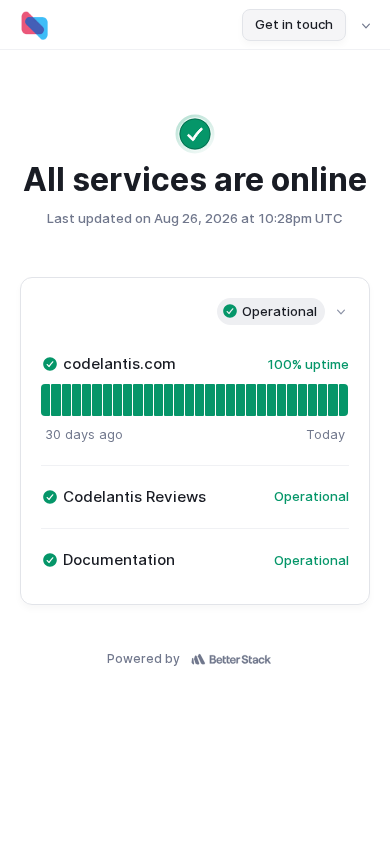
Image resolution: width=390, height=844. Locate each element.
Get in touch (294, 24)
